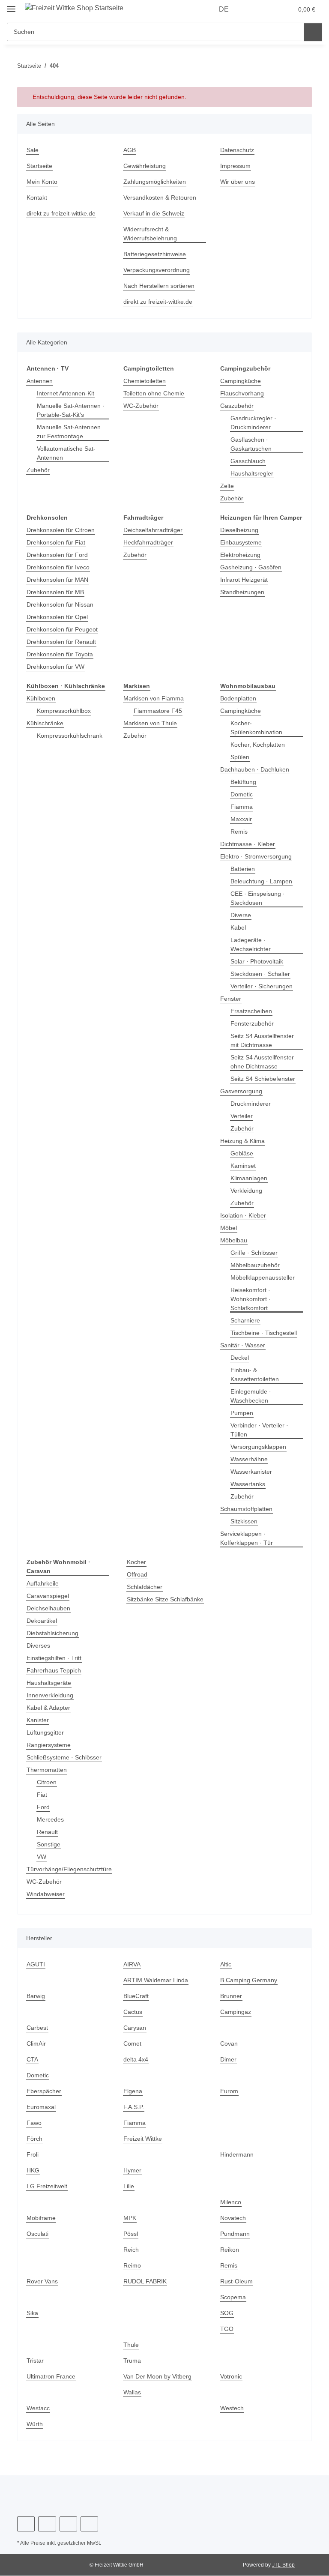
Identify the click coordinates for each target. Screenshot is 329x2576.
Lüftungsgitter (47, 1733)
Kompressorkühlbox (66, 711)
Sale (33, 150)
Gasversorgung (242, 1091)
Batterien (244, 869)
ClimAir (37, 2044)
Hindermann (238, 2155)
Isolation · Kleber (244, 1216)
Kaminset (244, 1166)
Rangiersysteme (49, 1745)
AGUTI (35, 1964)
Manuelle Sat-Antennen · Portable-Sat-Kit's (73, 410)
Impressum (236, 166)
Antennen (41, 381)
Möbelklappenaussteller (265, 1278)
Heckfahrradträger (150, 543)
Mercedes (51, 1820)
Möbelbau (235, 1240)
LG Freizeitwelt (48, 2186)
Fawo (34, 2123)
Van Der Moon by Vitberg (159, 2377)
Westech (232, 2408)
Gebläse (242, 1153)
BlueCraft (137, 1996)
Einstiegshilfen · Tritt (56, 1658)
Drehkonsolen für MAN (60, 580)
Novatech (234, 2218)
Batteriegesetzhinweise (157, 254)
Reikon (230, 2250)
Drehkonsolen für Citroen (63, 530)
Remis (239, 832)
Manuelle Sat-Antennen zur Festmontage (71, 432)
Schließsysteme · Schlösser (65, 1758)
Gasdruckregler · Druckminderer (254, 423)
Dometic (242, 794)
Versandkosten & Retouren (162, 198)
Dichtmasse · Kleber (249, 844)
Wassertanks (249, 1484)
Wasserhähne (250, 1459)
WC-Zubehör (141, 406)
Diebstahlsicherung (55, 1633)
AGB (129, 150)
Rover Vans (42, 2281)
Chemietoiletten (146, 381)
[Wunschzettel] (270, 9)
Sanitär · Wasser (244, 1345)
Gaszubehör (238, 406)
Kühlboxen (42, 699)
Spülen (241, 757)
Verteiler (243, 1116)
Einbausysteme (242, 552)
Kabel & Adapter (50, 1708)
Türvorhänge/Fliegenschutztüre (72, 1869)
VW (41, 1857)
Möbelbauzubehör (257, 1265)
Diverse (241, 915)
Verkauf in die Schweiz (156, 214)
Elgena (133, 2091)
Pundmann (236, 2234)
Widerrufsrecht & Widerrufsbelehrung (153, 234)
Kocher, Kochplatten (259, 745)
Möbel (229, 1228)
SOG (226, 2313)
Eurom (230, 2091)
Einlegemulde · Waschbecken (252, 1396)
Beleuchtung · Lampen (263, 881)
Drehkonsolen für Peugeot (64, 630)
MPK (130, 2218)
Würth (36, 2424)
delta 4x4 (136, 2060)
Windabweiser (47, 1894)
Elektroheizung (242, 564)
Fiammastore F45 (158, 711)
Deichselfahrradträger (155, 530)
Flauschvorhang (243, 393)
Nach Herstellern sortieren (162, 286)
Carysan (135, 2028)
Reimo (132, 2266)
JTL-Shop (284, 2565)
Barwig (36, 1996)
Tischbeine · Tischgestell (266, 1333)
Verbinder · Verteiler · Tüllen (261, 1430)
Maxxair (242, 819)
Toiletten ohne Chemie (156, 393)
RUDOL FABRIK (144, 2281)
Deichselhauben (50, 1608)
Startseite (40, 166)
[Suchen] (313, 32)
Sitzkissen (245, 1521)
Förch (34, 2139)
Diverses (39, 1646)
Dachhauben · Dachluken (256, 770)
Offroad (138, 1575)
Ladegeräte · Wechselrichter (252, 945)
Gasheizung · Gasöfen (251, 576)
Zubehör (39, 470)
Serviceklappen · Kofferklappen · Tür (248, 1538)
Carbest (38, 2028)
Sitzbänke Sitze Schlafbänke (163, 1608)
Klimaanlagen (250, 1178)
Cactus (133, 2012)
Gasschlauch (249, 461)
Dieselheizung (241, 539)
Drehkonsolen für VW (57, 667)
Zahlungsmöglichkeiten (157, 182)
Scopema (233, 2297)
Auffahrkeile (44, 1584)
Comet (133, 2044)
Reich (131, 2250)
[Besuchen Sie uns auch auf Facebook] (26, 2524)
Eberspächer (45, 2091)
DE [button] (225, 9)
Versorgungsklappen (260, 1447)
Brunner (232, 1996)
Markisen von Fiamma (155, 699)
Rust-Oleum (237, 2281)
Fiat (42, 1795)
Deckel (240, 1358)
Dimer (229, 2060)
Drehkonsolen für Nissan (62, 605)
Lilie (129, 2186)
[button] (253, 9)
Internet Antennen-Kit (68, 393)
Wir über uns (239, 182)
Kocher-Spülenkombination (259, 728)
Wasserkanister (253, 1472)
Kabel (239, 928)
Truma (133, 2361)
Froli (33, 2155)
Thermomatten (48, 1770)
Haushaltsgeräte (50, 1683)
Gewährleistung (146, 166)
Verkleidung (248, 1191)
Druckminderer (252, 1104)
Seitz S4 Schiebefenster (264, 1079)
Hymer (133, 2171)
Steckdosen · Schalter (261, 974)
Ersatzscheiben (252, 1011)
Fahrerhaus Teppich (55, 1671)
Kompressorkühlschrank (72, 736)
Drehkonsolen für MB (57, 592)
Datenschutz (238, 150)
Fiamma (242, 807)
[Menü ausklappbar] (11, 5)
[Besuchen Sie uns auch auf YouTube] (47, 2524)
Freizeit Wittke (144, 2139)
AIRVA (132, 1964)
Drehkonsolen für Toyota (62, 654)
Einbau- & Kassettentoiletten (257, 1375)
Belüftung (245, 782)
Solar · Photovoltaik (258, 962)
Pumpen (242, 1413)
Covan (229, 2044)
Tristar (36, 2361)
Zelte (227, 486)
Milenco (232, 2202)
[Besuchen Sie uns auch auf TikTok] (89, 2524)
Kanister (39, 1720)
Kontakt (37, 198)
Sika (32, 2313)
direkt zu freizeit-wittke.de (64, 214)
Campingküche (242, 381)
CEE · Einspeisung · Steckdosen (258, 898)
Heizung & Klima (244, 1141)
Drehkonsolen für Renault (64, 642)
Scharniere (246, 1321)
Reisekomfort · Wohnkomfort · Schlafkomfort (252, 1299)
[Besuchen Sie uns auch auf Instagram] (68, 2524)
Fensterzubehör (253, 1024)
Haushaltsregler (253, 474)
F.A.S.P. (134, 2107)
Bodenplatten (240, 699)
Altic (226, 1964)
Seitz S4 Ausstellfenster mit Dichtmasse (264, 1041)
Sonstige (49, 1844)
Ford (43, 1807)
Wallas (133, 2392)
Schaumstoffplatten (248, 1509)
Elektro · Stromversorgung (257, 857)
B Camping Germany (250, 1980)
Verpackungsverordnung (159, 270)
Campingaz (236, 2012)
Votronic (232, 2377)
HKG (33, 2171)
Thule (132, 2345)
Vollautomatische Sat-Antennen (68, 453)
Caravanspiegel (49, 1596)
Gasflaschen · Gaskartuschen (252, 444)
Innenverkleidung (52, 1695)
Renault (48, 1832)
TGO (226, 2329)
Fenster (231, 999)
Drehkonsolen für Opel (59, 617)
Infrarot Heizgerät (246, 589)
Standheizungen (244, 601)
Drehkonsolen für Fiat (58, 543)
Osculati (38, 2234)
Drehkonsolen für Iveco (60, 567)
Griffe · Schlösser (255, 1253)
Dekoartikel (43, 1621)
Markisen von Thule (152, 723)
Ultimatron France (52, 2377)
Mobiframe (42, 2218)
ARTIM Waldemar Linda (157, 1980)
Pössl (131, 2234)
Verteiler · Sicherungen (263, 986)
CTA (32, 2060)
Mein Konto (43, 182)
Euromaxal (42, 2107)
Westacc (38, 2408)
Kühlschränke (46, 723)
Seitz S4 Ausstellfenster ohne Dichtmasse (264, 1062)
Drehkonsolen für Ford (59, 555)
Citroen (47, 1782)
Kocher (137, 1562)
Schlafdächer (146, 1587)
